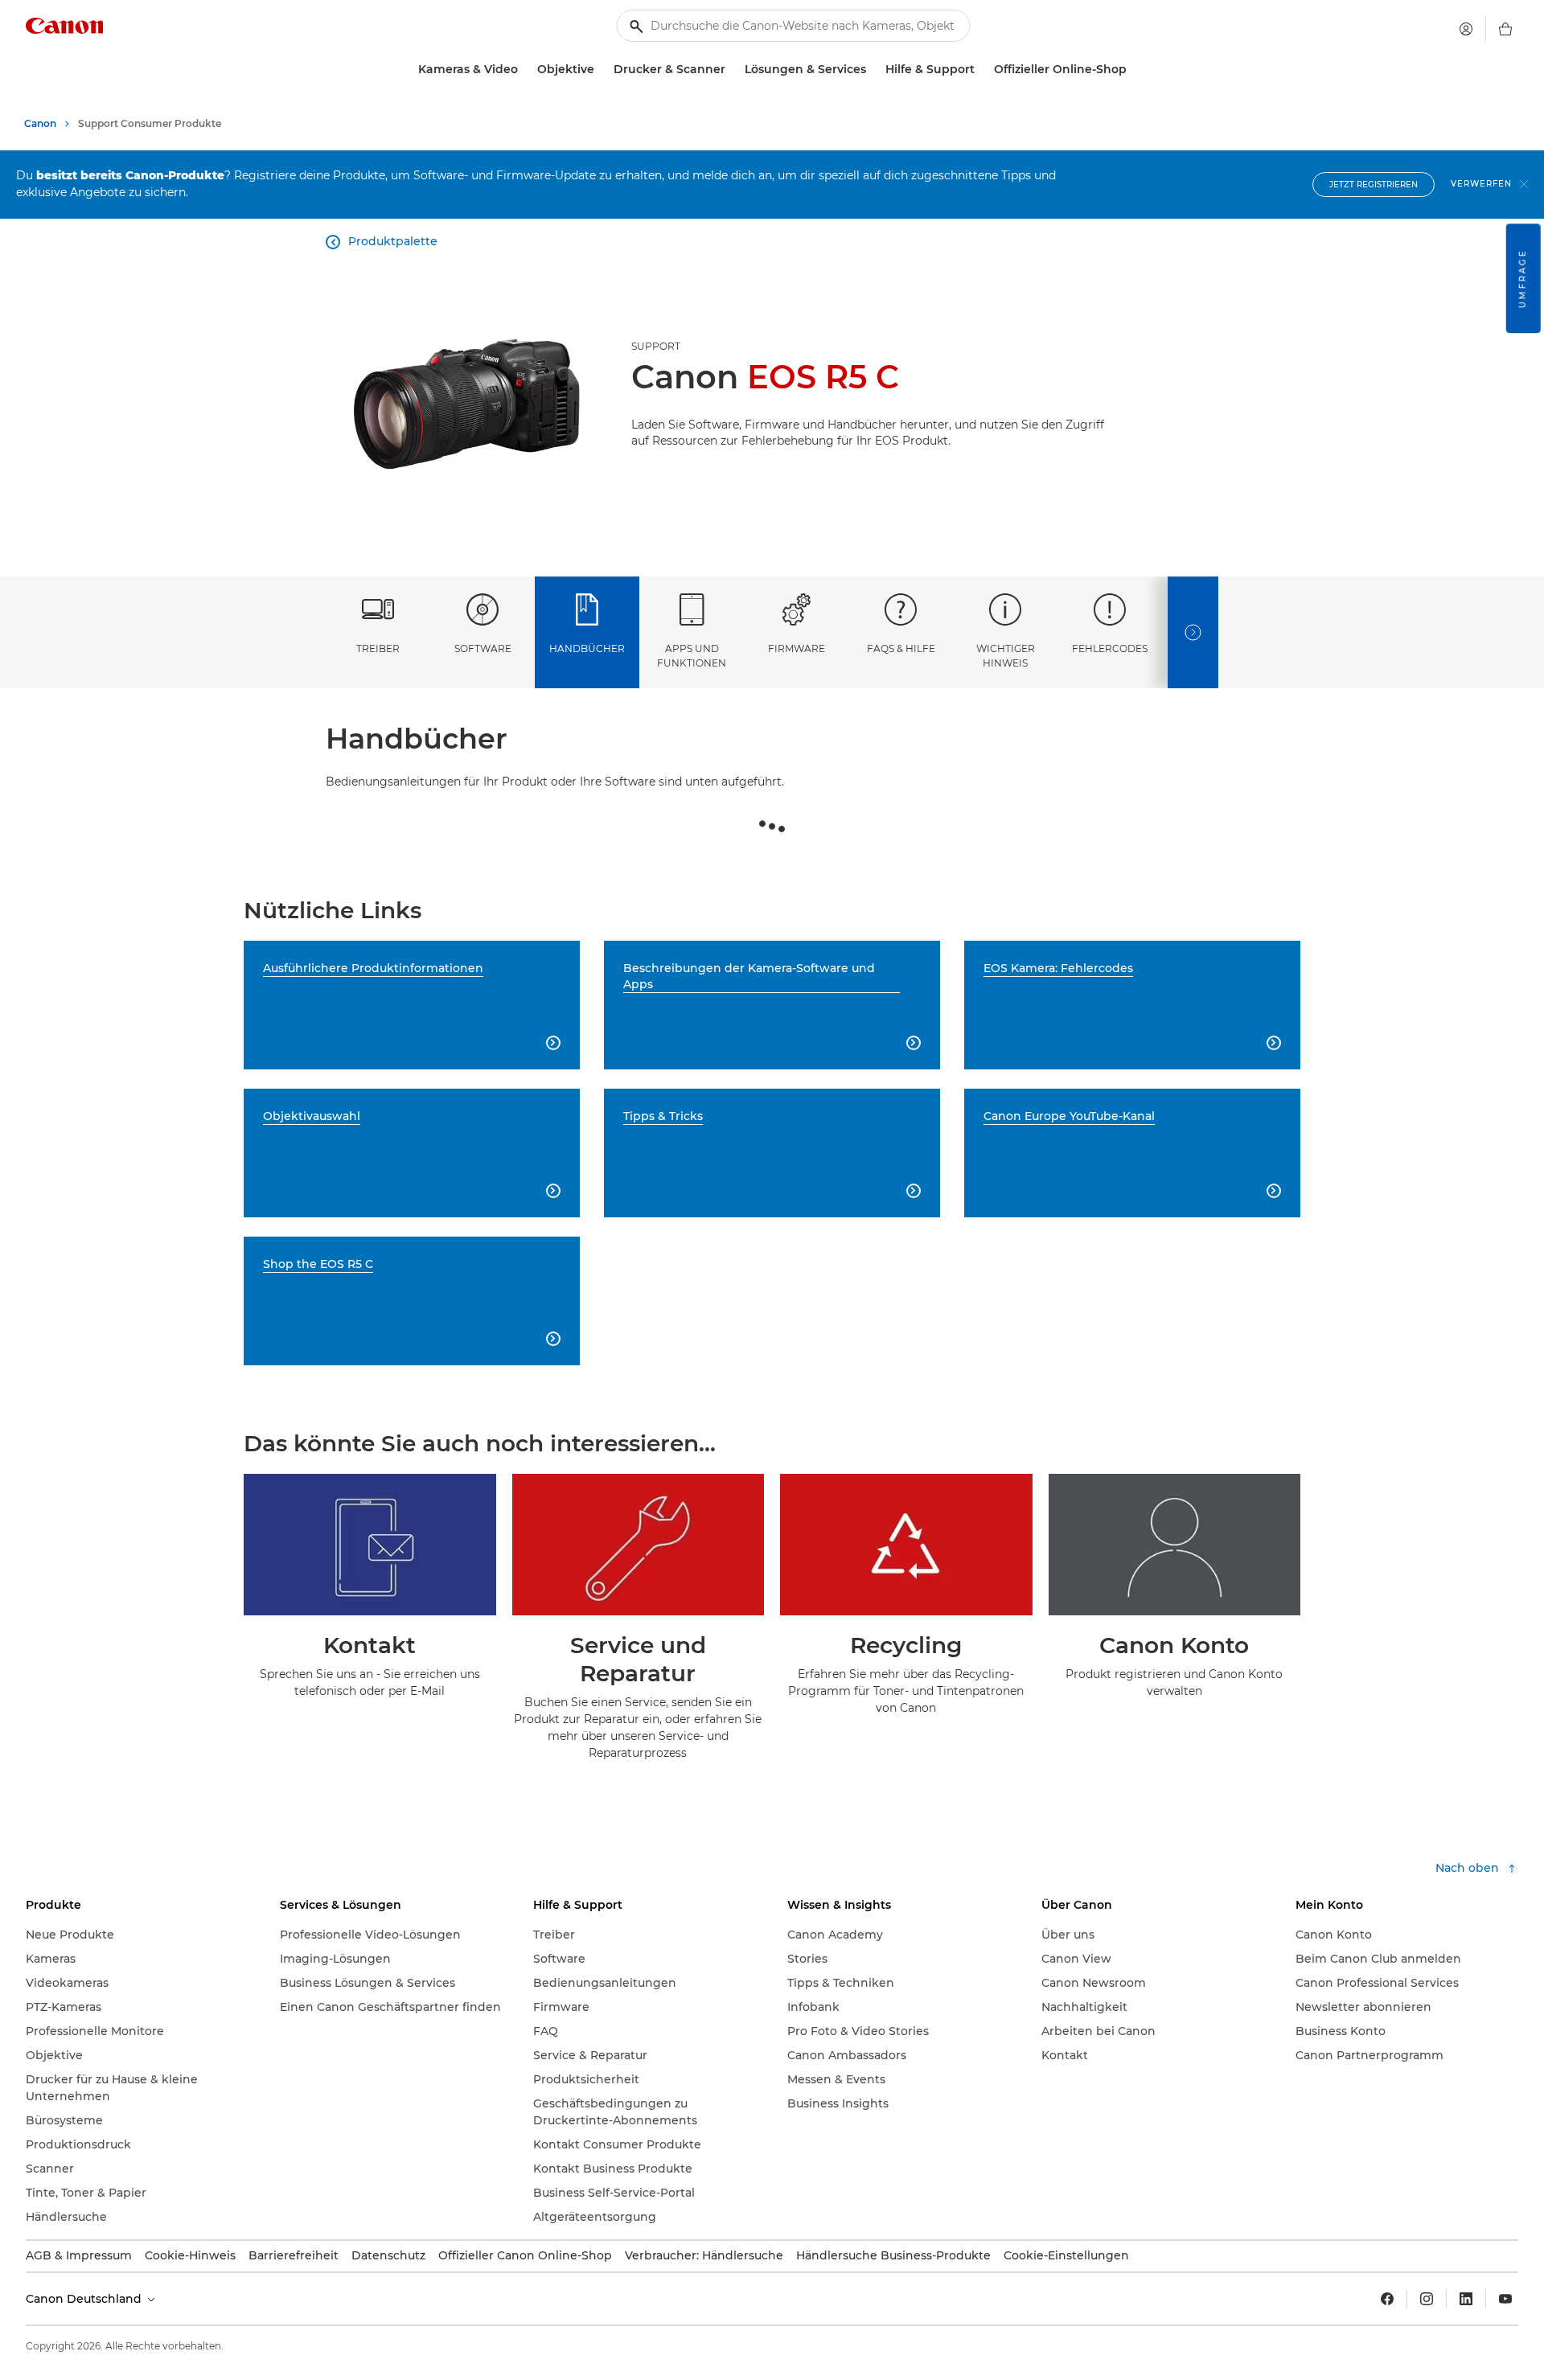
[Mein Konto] (1466, 29)
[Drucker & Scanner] (732, 70)
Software (483, 648)
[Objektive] (601, 70)
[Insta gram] (1427, 2299)
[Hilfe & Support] (981, 70)
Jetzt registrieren (1374, 185)
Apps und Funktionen (692, 655)
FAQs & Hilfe (901, 648)
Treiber (378, 648)
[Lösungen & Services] (873, 70)
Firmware (797, 648)
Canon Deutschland (85, 2299)
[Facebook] (1387, 2299)
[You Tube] (1505, 2299)
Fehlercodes (1110, 648)
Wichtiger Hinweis (1006, 655)
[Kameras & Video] (524, 70)
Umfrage (1523, 278)
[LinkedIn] (1466, 2299)
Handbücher (587, 648)
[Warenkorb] (1505, 29)
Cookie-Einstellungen (1066, 2255)
